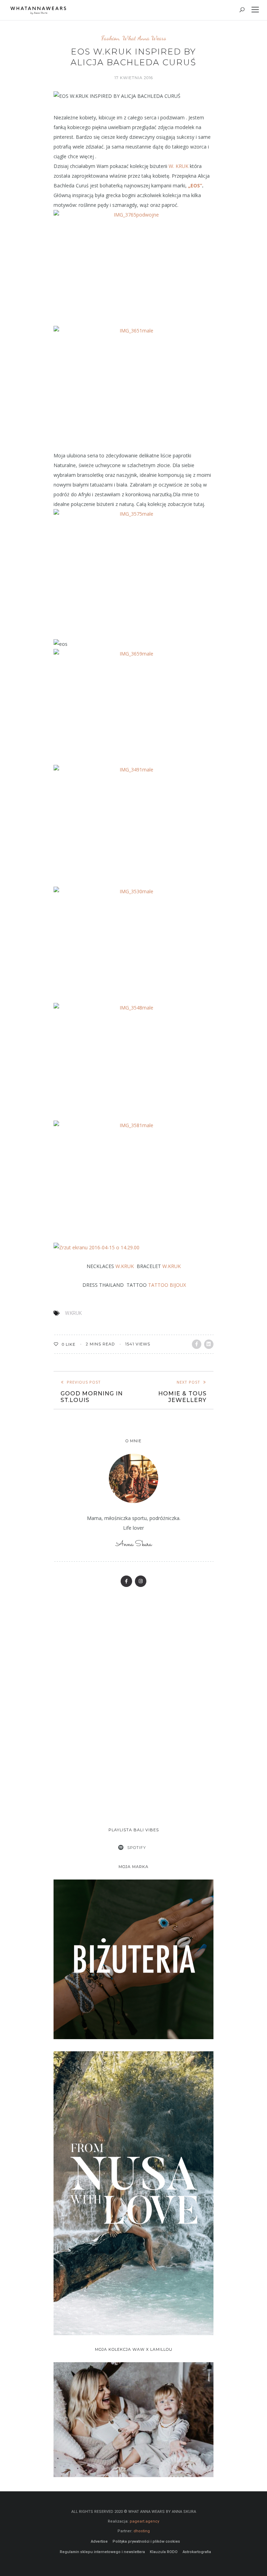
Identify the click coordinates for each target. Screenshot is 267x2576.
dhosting (142, 2531)
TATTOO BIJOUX (167, 1285)
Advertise (99, 2541)
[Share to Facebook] (197, 1344)
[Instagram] (141, 1581)
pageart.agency (144, 2521)
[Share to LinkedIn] (209, 1344)
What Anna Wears (144, 38)
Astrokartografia (197, 2552)
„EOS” (195, 185)
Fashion (110, 38)
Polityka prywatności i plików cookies (146, 2541)
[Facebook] (126, 1581)
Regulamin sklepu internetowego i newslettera (102, 2552)
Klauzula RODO (164, 2552)
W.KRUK (125, 1266)
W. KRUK (179, 166)
